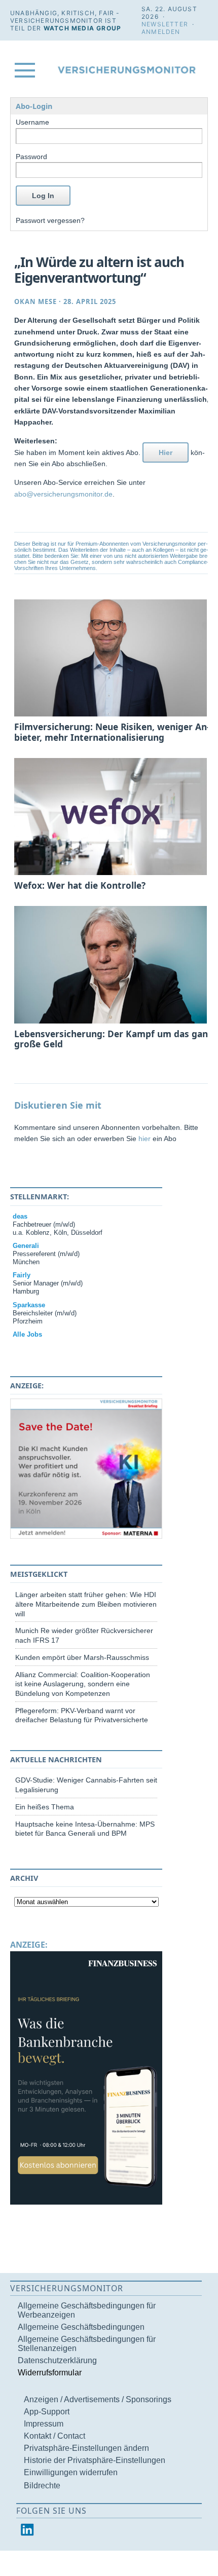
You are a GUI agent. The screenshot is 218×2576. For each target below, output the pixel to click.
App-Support (47, 2412)
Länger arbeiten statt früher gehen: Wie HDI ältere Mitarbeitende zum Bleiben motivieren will (86, 1604)
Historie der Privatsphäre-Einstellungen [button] (95, 2460)
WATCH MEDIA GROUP (82, 28)
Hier (166, 452)
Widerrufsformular (50, 2373)
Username (32, 122)
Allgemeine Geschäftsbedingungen (81, 2327)
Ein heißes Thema (45, 1807)
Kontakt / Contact (55, 2436)
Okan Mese (35, 301)
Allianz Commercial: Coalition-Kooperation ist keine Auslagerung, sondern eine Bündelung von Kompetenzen (83, 1684)
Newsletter (165, 24)
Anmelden (161, 32)
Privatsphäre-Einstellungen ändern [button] (86, 2448)
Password (31, 157)
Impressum (44, 2424)
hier (144, 1139)
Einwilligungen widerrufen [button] (71, 2472)
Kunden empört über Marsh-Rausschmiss (82, 1657)
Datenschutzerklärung (57, 2360)
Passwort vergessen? (50, 220)
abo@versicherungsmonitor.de (63, 494)
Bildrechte (42, 2486)
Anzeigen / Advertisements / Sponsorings (98, 2399)
